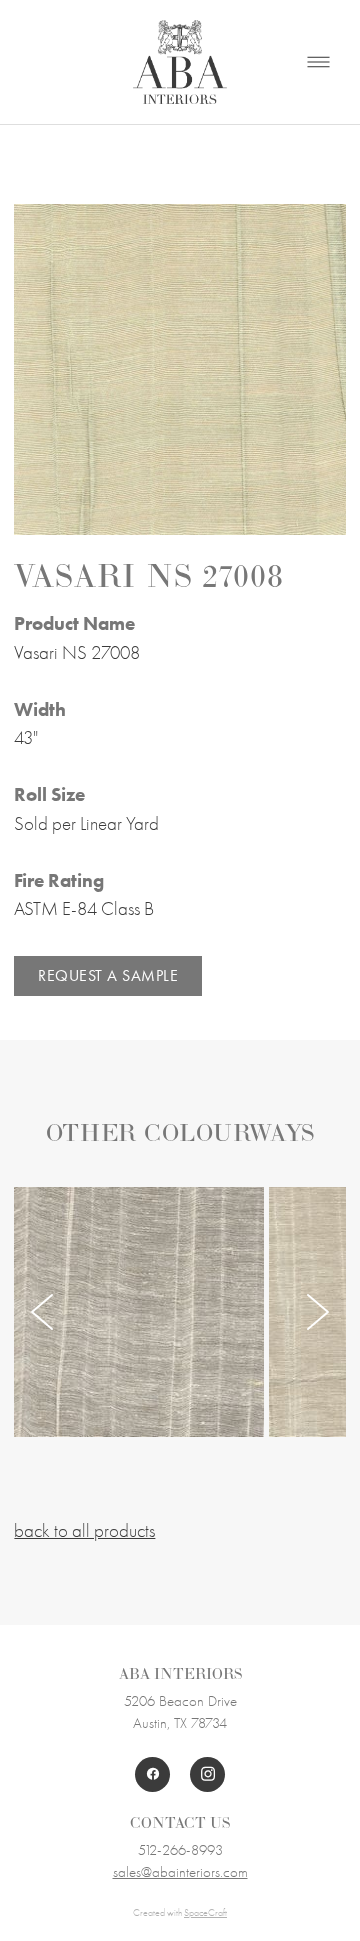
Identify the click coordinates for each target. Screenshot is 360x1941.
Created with (180, 1913)
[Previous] (42, 1312)
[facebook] (152, 1774)
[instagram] (207, 1774)
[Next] (318, 1312)
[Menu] (318, 62)
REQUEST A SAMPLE (108, 975)
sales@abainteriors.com (180, 1872)
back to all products (84, 1531)
